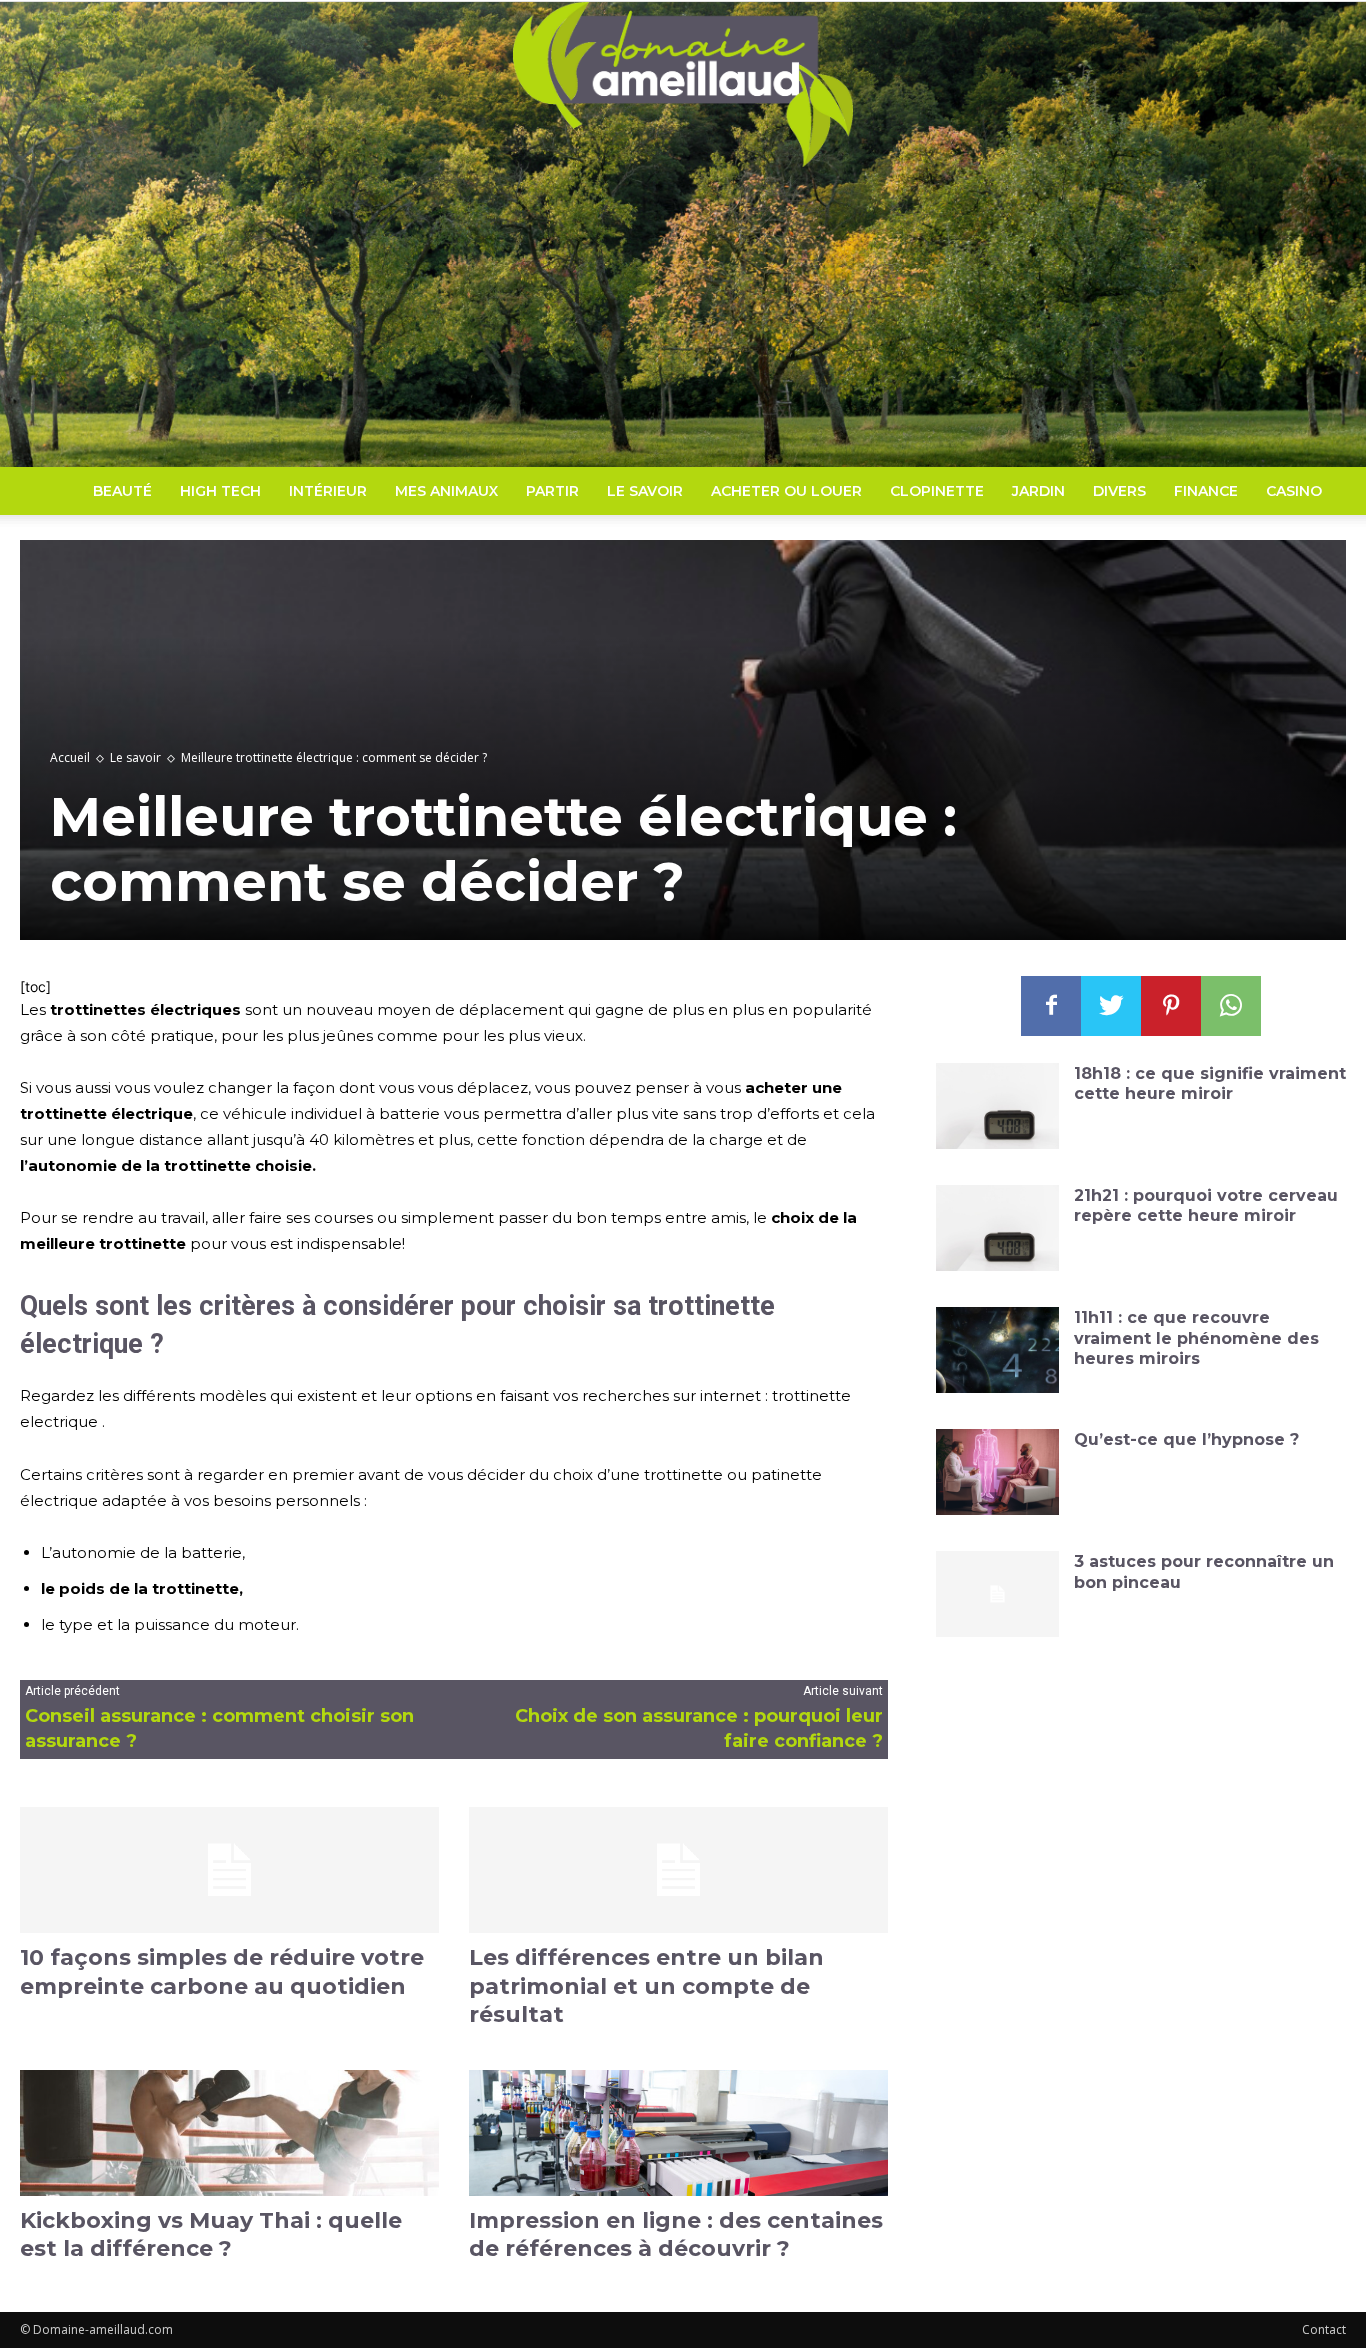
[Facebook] (1051, 1006)
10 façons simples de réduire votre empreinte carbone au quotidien (222, 1972)
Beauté (122, 491)
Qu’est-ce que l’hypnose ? (1186, 1439)
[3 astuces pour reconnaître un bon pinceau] (997, 1594)
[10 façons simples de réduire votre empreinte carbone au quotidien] (229, 1870)
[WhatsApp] (1231, 1006)
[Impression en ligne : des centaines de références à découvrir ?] (678, 2133)
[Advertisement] (683, 317)
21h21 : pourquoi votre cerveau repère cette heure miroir (1206, 1206)
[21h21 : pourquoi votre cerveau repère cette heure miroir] (997, 1228)
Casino (1294, 491)
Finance (1206, 491)
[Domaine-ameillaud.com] (683, 84)
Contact (1324, 2329)
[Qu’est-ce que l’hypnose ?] (997, 1472)
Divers (1119, 491)
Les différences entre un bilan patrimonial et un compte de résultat (646, 1986)
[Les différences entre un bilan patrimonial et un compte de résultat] (678, 1870)
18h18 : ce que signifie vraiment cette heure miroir (1210, 1084)
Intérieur (328, 491)
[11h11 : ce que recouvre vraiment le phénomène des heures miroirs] (997, 1350)
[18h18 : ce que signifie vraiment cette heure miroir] (997, 1106)
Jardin (1038, 491)
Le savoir (645, 491)
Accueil (70, 757)
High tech (220, 491)
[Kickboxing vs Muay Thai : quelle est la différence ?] (229, 2133)
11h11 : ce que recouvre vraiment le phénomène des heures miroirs (1196, 1338)
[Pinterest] (1171, 1006)
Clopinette (937, 491)
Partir (552, 491)
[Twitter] (1111, 1006)
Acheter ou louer (786, 491)
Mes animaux (446, 491)
